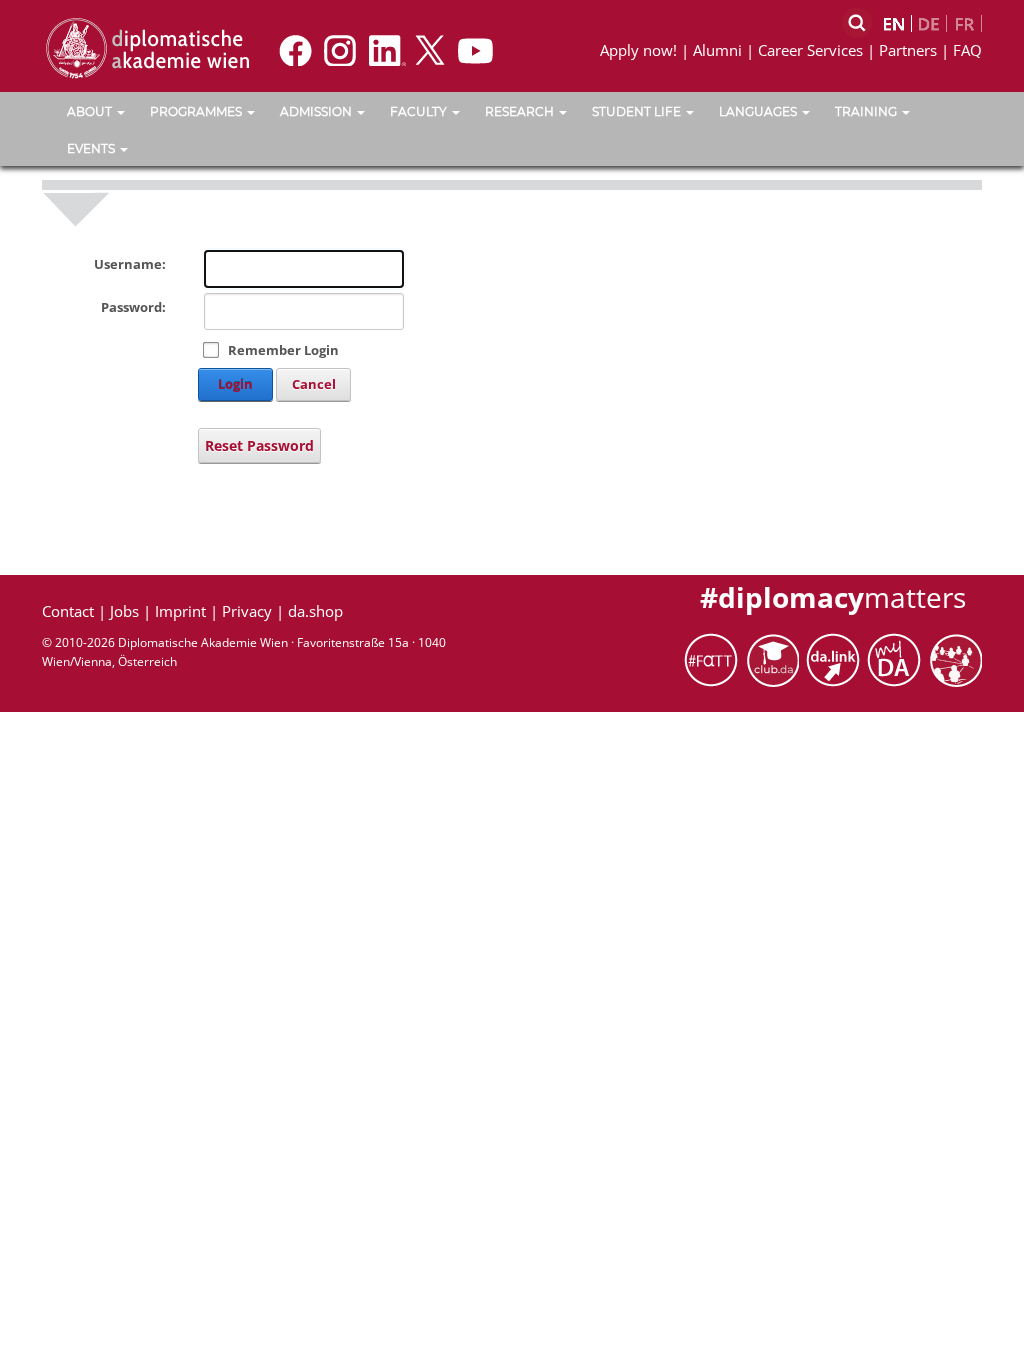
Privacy (247, 611)
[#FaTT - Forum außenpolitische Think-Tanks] (714, 658)
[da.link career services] (836, 658)
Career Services (810, 50)
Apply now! (638, 50)
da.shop (315, 611)
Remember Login (283, 350)
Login (235, 384)
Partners (908, 50)
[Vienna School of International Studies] (147, 47)
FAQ (967, 50)
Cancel (314, 384)
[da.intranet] (897, 658)
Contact (68, 611)
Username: (130, 264)
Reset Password (259, 445)
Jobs (124, 611)
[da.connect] (955, 658)
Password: (133, 307)
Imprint (180, 611)
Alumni (717, 50)
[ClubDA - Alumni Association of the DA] (775, 658)
